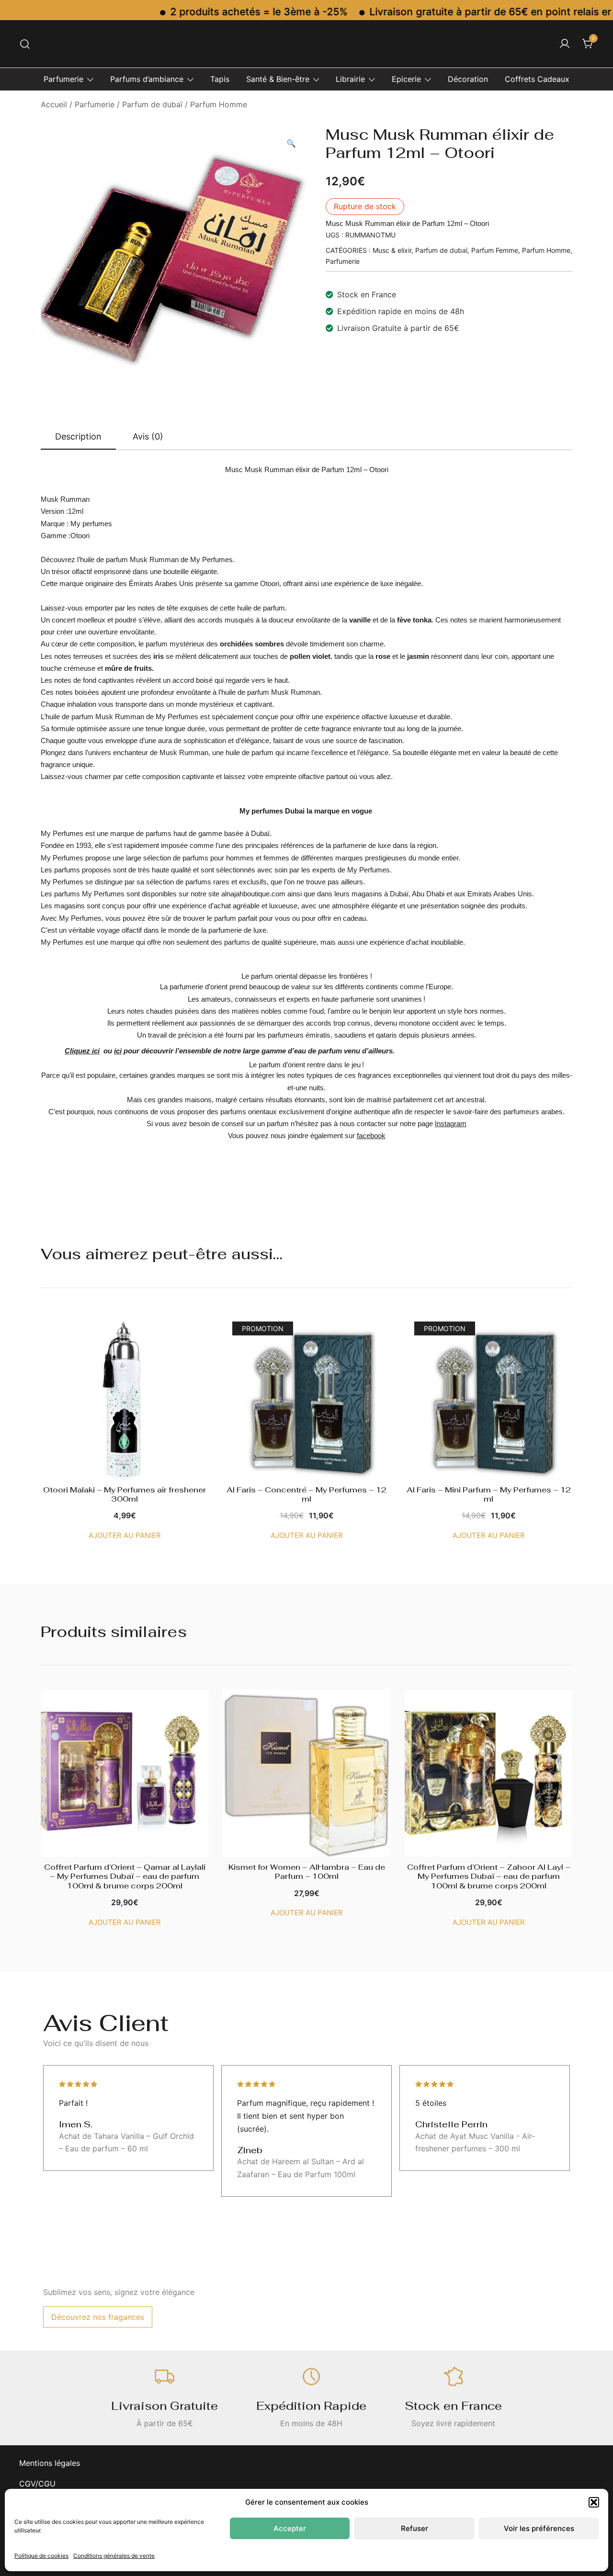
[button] (594, 2502)
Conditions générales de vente (114, 2556)
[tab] (78, 437)
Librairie (350, 79)
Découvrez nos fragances (98, 2317)
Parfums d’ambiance (147, 79)
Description (78, 436)
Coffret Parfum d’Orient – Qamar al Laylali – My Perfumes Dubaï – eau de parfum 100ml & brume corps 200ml (125, 1876)
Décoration (468, 79)
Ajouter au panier (125, 1535)
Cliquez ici (82, 1051)
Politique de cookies (41, 2556)
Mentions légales (50, 2463)
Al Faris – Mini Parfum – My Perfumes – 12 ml (489, 1494)
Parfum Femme (495, 250)
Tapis (220, 79)
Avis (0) (148, 436)
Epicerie (406, 79)
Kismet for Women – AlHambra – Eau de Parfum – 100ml (307, 1872)
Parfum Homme (219, 104)
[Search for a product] (25, 44)
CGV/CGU (37, 2484)
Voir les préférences (539, 2528)
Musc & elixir (392, 250)
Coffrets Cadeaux (537, 79)
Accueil (54, 104)
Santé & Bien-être (278, 79)
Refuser (414, 2528)
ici (118, 1051)
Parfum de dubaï (152, 104)
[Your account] (565, 44)
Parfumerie (63, 79)
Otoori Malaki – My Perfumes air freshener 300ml (125, 1494)
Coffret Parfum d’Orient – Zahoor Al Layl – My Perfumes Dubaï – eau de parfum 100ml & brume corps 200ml (489, 1876)
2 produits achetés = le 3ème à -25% (216, 12)
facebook (371, 1135)
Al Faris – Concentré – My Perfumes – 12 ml (306, 1494)
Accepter (290, 2528)
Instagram (451, 1124)
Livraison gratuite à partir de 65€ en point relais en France (466, 12)
